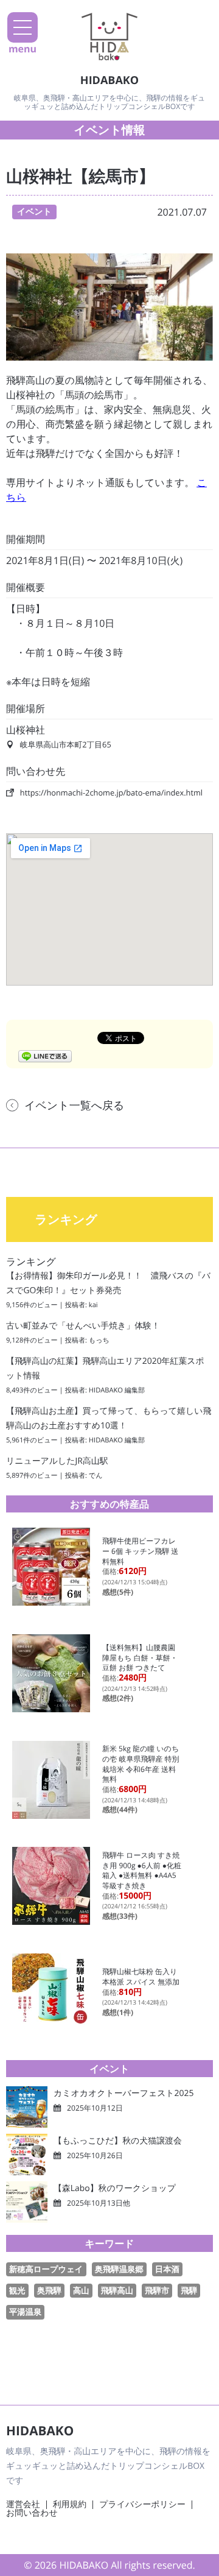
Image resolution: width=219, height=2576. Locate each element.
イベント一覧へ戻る (75, 1106)
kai (93, 1305)
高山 (81, 2290)
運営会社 (23, 2504)
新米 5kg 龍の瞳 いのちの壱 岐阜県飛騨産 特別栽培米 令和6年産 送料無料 (141, 1764)
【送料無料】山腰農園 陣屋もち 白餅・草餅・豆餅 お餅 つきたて (142, 1657)
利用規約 (70, 2504)
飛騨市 (157, 2290)
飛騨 (189, 2290)
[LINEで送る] (45, 1056)
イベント (34, 212)
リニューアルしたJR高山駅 (57, 1461)
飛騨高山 (117, 2290)
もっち (99, 1340)
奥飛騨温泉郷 (119, 2269)
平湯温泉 (25, 2312)
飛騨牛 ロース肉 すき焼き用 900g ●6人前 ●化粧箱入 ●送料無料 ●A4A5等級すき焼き (142, 1870)
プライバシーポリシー (142, 2504)
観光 (17, 2290)
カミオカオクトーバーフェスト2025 (123, 2093)
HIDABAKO (109, 80)
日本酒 (167, 2269)
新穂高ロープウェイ (46, 2269)
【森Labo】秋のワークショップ (115, 2188)
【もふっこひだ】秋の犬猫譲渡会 (118, 2141)
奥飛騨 (49, 2290)
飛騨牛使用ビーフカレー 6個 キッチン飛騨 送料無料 (140, 1551)
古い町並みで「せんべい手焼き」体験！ (83, 1326)
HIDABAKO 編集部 (117, 1390)
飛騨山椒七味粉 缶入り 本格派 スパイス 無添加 (141, 1977)
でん (96, 1476)
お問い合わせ (32, 2513)
